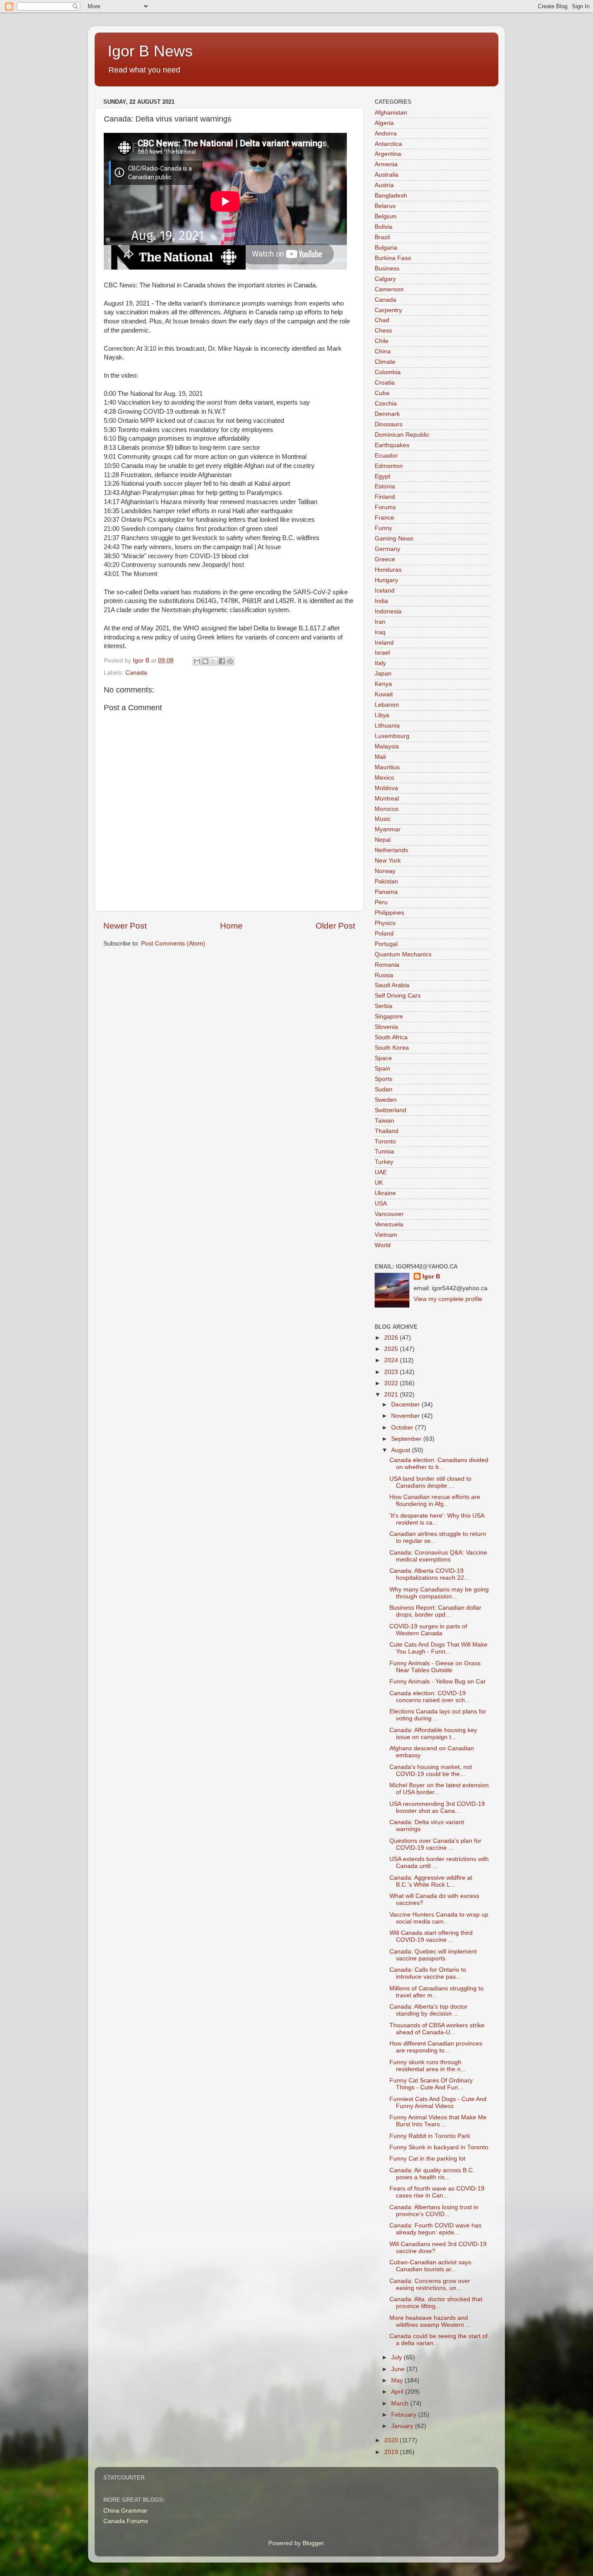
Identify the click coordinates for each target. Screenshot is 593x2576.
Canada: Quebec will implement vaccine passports (433, 1955)
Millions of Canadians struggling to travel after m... (437, 1992)
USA (381, 1204)
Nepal (383, 840)
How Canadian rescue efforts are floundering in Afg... (435, 1500)
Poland (384, 934)
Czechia (386, 404)
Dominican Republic (402, 435)
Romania (387, 965)
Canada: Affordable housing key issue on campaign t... (433, 1734)
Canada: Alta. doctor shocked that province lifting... (436, 2303)
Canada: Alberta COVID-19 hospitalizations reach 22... (429, 1574)
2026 (392, 1338)
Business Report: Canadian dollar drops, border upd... (435, 1611)
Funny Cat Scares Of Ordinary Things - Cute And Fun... (431, 2084)
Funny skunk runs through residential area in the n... (428, 2066)
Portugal (386, 944)
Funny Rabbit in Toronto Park (430, 2136)
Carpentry (388, 310)
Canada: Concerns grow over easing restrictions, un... (430, 2284)
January (403, 2426)
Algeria (384, 123)
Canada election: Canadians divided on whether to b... (439, 1464)
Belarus (385, 206)
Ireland (384, 643)
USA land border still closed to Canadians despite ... (430, 1482)
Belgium (386, 216)
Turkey (384, 1162)
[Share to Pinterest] (230, 661)
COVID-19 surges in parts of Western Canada (428, 1630)
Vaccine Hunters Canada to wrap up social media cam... (439, 1918)
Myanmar (388, 829)
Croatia (385, 383)
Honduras (388, 570)
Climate (385, 362)
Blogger (313, 2543)
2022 (392, 1383)
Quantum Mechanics (403, 954)
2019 (392, 2452)
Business (387, 268)
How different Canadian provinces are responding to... (436, 2047)
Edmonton (389, 466)
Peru (381, 902)
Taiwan (384, 1121)
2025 (392, 1349)
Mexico (384, 778)
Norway (385, 871)
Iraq (380, 632)
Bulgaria (386, 248)
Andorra (386, 133)
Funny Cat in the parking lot (427, 2159)
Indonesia (388, 611)
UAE (381, 1172)
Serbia (384, 1006)
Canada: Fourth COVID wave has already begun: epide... (435, 2229)
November (406, 1416)
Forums (385, 507)
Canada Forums (126, 2521)
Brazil (382, 237)
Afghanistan (391, 113)
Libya (382, 715)
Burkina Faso (393, 258)
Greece (385, 559)
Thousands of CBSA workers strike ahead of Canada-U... (437, 2029)
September (407, 1439)
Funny (383, 528)
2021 (392, 1395)
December (406, 1405)
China (383, 351)
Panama (386, 892)
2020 (392, 2440)
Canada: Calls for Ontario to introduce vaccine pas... (428, 1973)
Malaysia (387, 746)
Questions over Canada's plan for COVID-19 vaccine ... (435, 1844)
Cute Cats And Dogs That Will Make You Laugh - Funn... (438, 1648)
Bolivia (384, 227)
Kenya (383, 684)
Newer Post (125, 926)
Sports (384, 1079)
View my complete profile (448, 1299)
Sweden (386, 1100)
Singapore (389, 1016)
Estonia (385, 486)
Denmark (387, 414)
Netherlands (391, 850)
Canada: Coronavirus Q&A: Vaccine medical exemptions (438, 1556)
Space (383, 1058)
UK (379, 1183)
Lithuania (387, 726)
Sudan (384, 1089)
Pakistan (386, 881)
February (405, 2415)
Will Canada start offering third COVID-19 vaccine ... (431, 1936)
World (383, 1245)
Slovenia (386, 1027)
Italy (380, 663)
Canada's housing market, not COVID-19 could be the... (431, 1771)
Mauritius (387, 767)
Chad (382, 320)
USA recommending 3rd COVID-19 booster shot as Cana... (437, 1807)
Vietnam (386, 1235)
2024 (392, 1360)
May (398, 2380)
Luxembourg (392, 736)
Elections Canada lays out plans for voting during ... (438, 1715)
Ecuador (386, 456)
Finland (385, 497)
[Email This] (197, 661)
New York (388, 861)
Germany (387, 549)
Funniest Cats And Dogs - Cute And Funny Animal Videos (438, 2103)
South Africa (391, 1037)
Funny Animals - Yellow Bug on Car (438, 1682)
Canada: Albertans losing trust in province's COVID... (434, 2211)
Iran (380, 622)
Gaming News (394, 539)
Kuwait (384, 694)
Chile (382, 341)
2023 (392, 1372)
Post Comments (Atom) (173, 944)
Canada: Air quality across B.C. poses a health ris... (432, 2174)
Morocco (387, 809)
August (402, 1450)
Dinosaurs (389, 424)
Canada (136, 673)
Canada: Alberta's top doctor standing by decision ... (428, 2010)
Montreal (387, 799)
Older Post (335, 926)
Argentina (388, 154)
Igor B (431, 1276)
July (397, 2357)
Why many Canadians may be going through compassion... (439, 1593)
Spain (382, 1069)
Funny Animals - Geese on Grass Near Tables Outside (435, 1667)
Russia (384, 975)
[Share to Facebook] (222, 661)
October (403, 1428)
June (399, 2369)
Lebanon (387, 705)
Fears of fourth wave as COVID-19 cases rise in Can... (437, 2192)
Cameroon (389, 289)
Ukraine (385, 1193)
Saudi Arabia (392, 985)
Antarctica (388, 144)
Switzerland (390, 1110)
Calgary (385, 279)
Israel (382, 653)
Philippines (389, 913)
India (381, 601)
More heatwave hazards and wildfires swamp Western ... (430, 2321)
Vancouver (389, 1214)
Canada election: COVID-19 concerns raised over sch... (430, 1697)
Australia (387, 175)
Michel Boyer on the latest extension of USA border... (439, 1789)
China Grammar (125, 2511)
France (384, 518)
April (398, 2392)
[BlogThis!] (205, 661)
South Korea (392, 1048)
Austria (384, 185)
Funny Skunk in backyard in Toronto (439, 2147)
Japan (383, 674)
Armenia (386, 164)
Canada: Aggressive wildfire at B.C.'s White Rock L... (431, 1881)
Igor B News (150, 51)
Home (231, 926)
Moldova (386, 788)
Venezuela (389, 1224)
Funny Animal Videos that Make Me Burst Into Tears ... (438, 2121)
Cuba (382, 393)
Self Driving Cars (398, 996)
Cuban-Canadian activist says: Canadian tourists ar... (431, 2266)
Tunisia (384, 1151)
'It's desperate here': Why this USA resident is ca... (437, 1519)
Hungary (386, 580)
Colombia (388, 372)
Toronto (385, 1141)
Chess (383, 331)
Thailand (387, 1131)
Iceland (385, 591)
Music (383, 819)
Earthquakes (392, 445)
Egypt (382, 476)
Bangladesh (391, 196)
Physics (385, 923)
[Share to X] (214, 661)
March (401, 2403)
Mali (380, 757)
